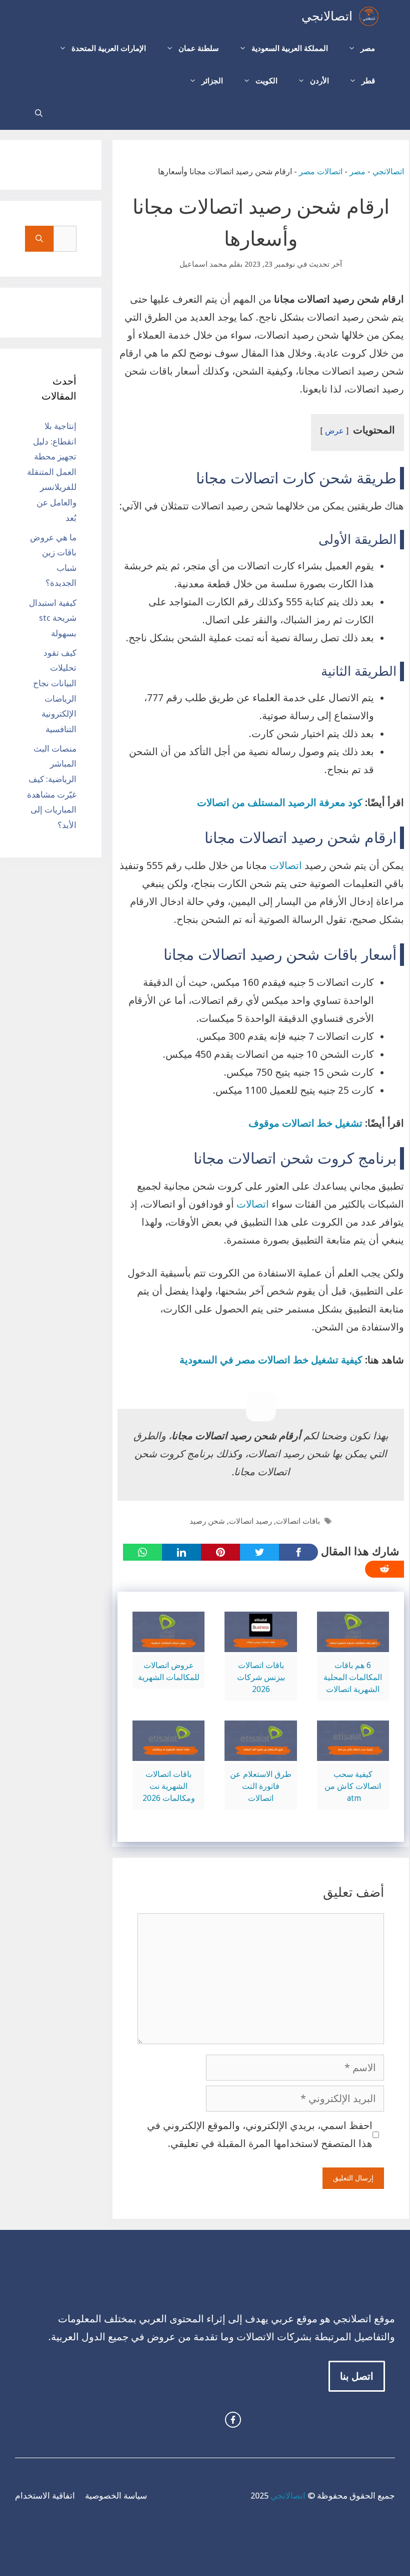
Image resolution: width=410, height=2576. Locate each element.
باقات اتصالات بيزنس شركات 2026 (261, 1677)
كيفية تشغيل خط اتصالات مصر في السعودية (271, 1360)
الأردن (319, 81)
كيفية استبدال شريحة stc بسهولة (53, 618)
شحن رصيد (207, 1521)
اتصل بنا (357, 2376)
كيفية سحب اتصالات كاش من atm (353, 1786)
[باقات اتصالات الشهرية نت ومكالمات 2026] (168, 1752)
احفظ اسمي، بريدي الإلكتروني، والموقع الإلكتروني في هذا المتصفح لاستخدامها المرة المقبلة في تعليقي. (260, 2135)
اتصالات (284, 865)
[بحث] (39, 239)
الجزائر (212, 81)
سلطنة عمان (199, 48)
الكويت (266, 81)
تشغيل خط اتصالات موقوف (307, 1123)
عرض (334, 431)
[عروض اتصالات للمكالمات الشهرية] (168, 1643)
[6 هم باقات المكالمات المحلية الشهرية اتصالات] (353, 1643)
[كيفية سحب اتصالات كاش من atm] (353, 1752)
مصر (368, 48)
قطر (368, 81)
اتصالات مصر (321, 172)
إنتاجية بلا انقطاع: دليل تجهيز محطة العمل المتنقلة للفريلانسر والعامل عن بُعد (52, 472)
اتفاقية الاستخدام (45, 2496)
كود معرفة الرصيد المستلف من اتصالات (280, 803)
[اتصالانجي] (369, 16)
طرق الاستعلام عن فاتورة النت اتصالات (261, 1786)
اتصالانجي (327, 16)
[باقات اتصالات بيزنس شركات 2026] (260, 1643)
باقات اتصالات (298, 1521)
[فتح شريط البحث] (39, 114)
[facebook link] (233, 2420)
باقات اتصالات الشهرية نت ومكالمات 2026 (169, 1786)
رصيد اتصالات (250, 1521)
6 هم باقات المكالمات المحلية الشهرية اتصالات (353, 1677)
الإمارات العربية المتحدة (109, 48)
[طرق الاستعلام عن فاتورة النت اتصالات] (260, 1752)
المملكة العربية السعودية (290, 48)
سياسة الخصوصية (116, 2496)
